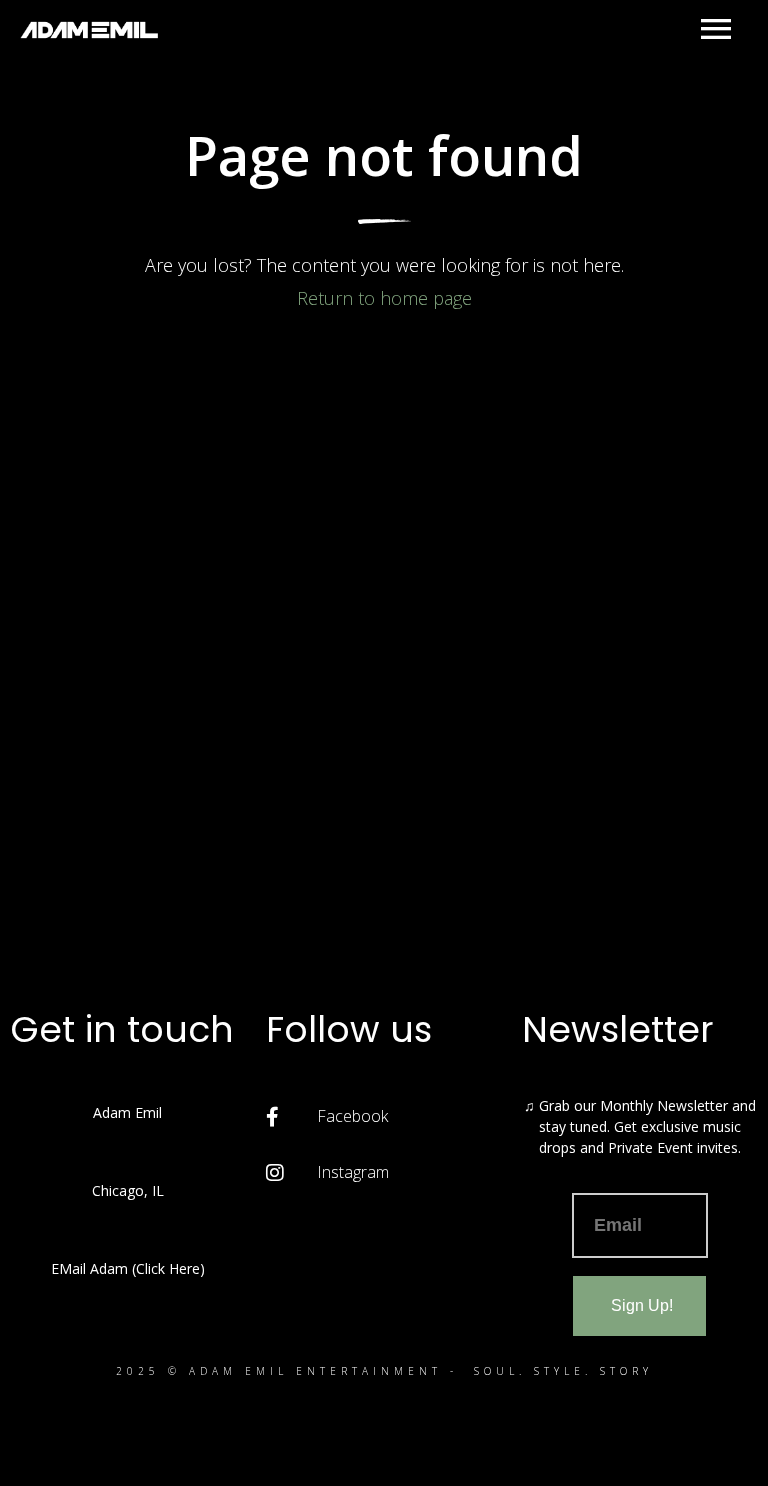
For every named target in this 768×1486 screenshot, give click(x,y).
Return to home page (384, 298)
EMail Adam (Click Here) (128, 1268)
